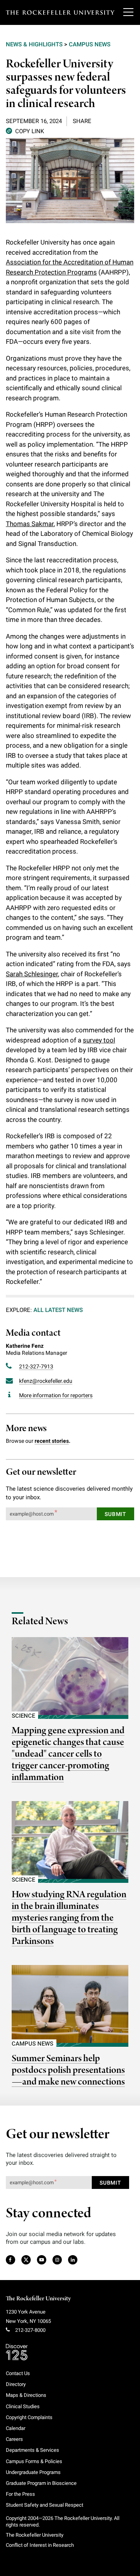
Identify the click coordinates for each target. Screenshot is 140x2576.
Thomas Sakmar (30, 524)
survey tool (99, 1040)
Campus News (90, 44)
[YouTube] (42, 2260)
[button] (25, 131)
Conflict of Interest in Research (40, 2545)
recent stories (52, 1441)
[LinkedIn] (73, 2260)
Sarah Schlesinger (32, 974)
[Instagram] (57, 2260)
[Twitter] (26, 2260)
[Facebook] (10, 2260)
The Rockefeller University (38, 2299)
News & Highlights (34, 44)
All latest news (58, 1310)
